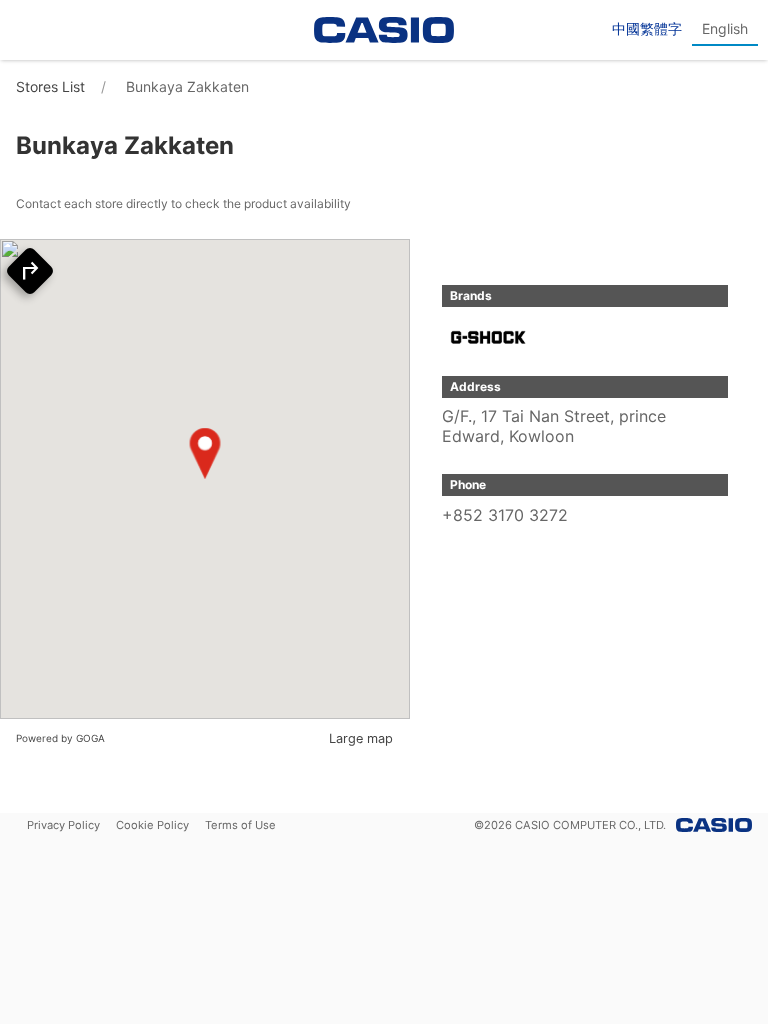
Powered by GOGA (60, 738)
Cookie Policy (152, 825)
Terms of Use (240, 825)
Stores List (50, 86)
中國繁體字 (647, 28)
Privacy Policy (63, 825)
